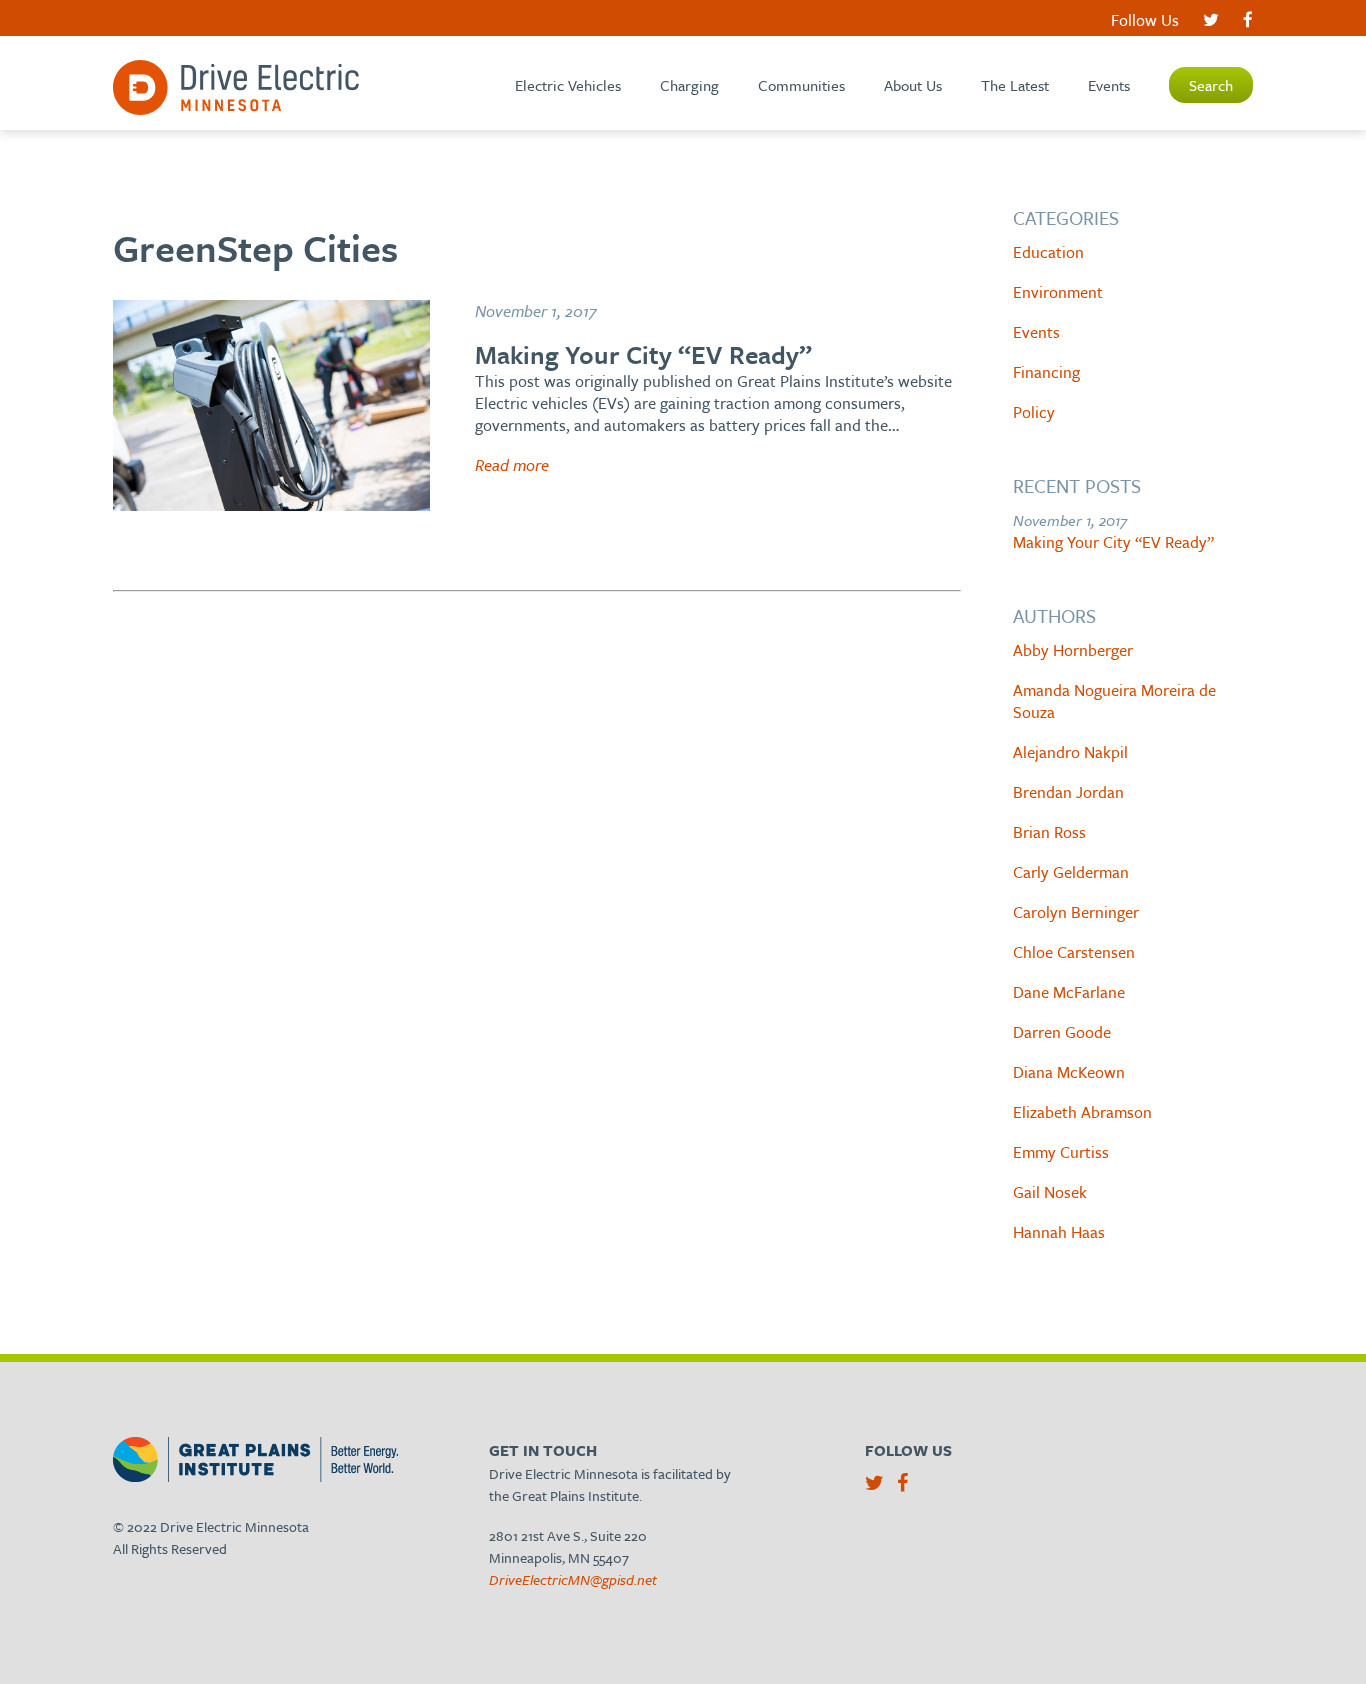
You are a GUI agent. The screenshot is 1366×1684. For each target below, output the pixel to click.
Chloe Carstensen (1074, 952)
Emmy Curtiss (1061, 1152)
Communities (801, 85)
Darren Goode (1062, 1032)
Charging (689, 85)
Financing (1046, 372)
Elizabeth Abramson (1082, 1112)
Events (1109, 85)
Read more (512, 465)
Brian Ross (1049, 832)
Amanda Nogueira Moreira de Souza (1114, 701)
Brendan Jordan (1068, 792)
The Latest (1015, 85)
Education (1048, 252)
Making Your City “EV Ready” (1113, 542)
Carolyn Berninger (1076, 912)
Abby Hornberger (1073, 650)
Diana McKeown (1069, 1072)
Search (1211, 85)
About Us (913, 85)
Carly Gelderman (1071, 872)
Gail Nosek (1050, 1192)
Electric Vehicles (568, 85)
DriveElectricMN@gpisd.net (573, 1579)
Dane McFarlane (1069, 992)
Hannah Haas (1059, 1232)
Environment (1058, 292)
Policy (1034, 412)
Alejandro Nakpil (1070, 752)
